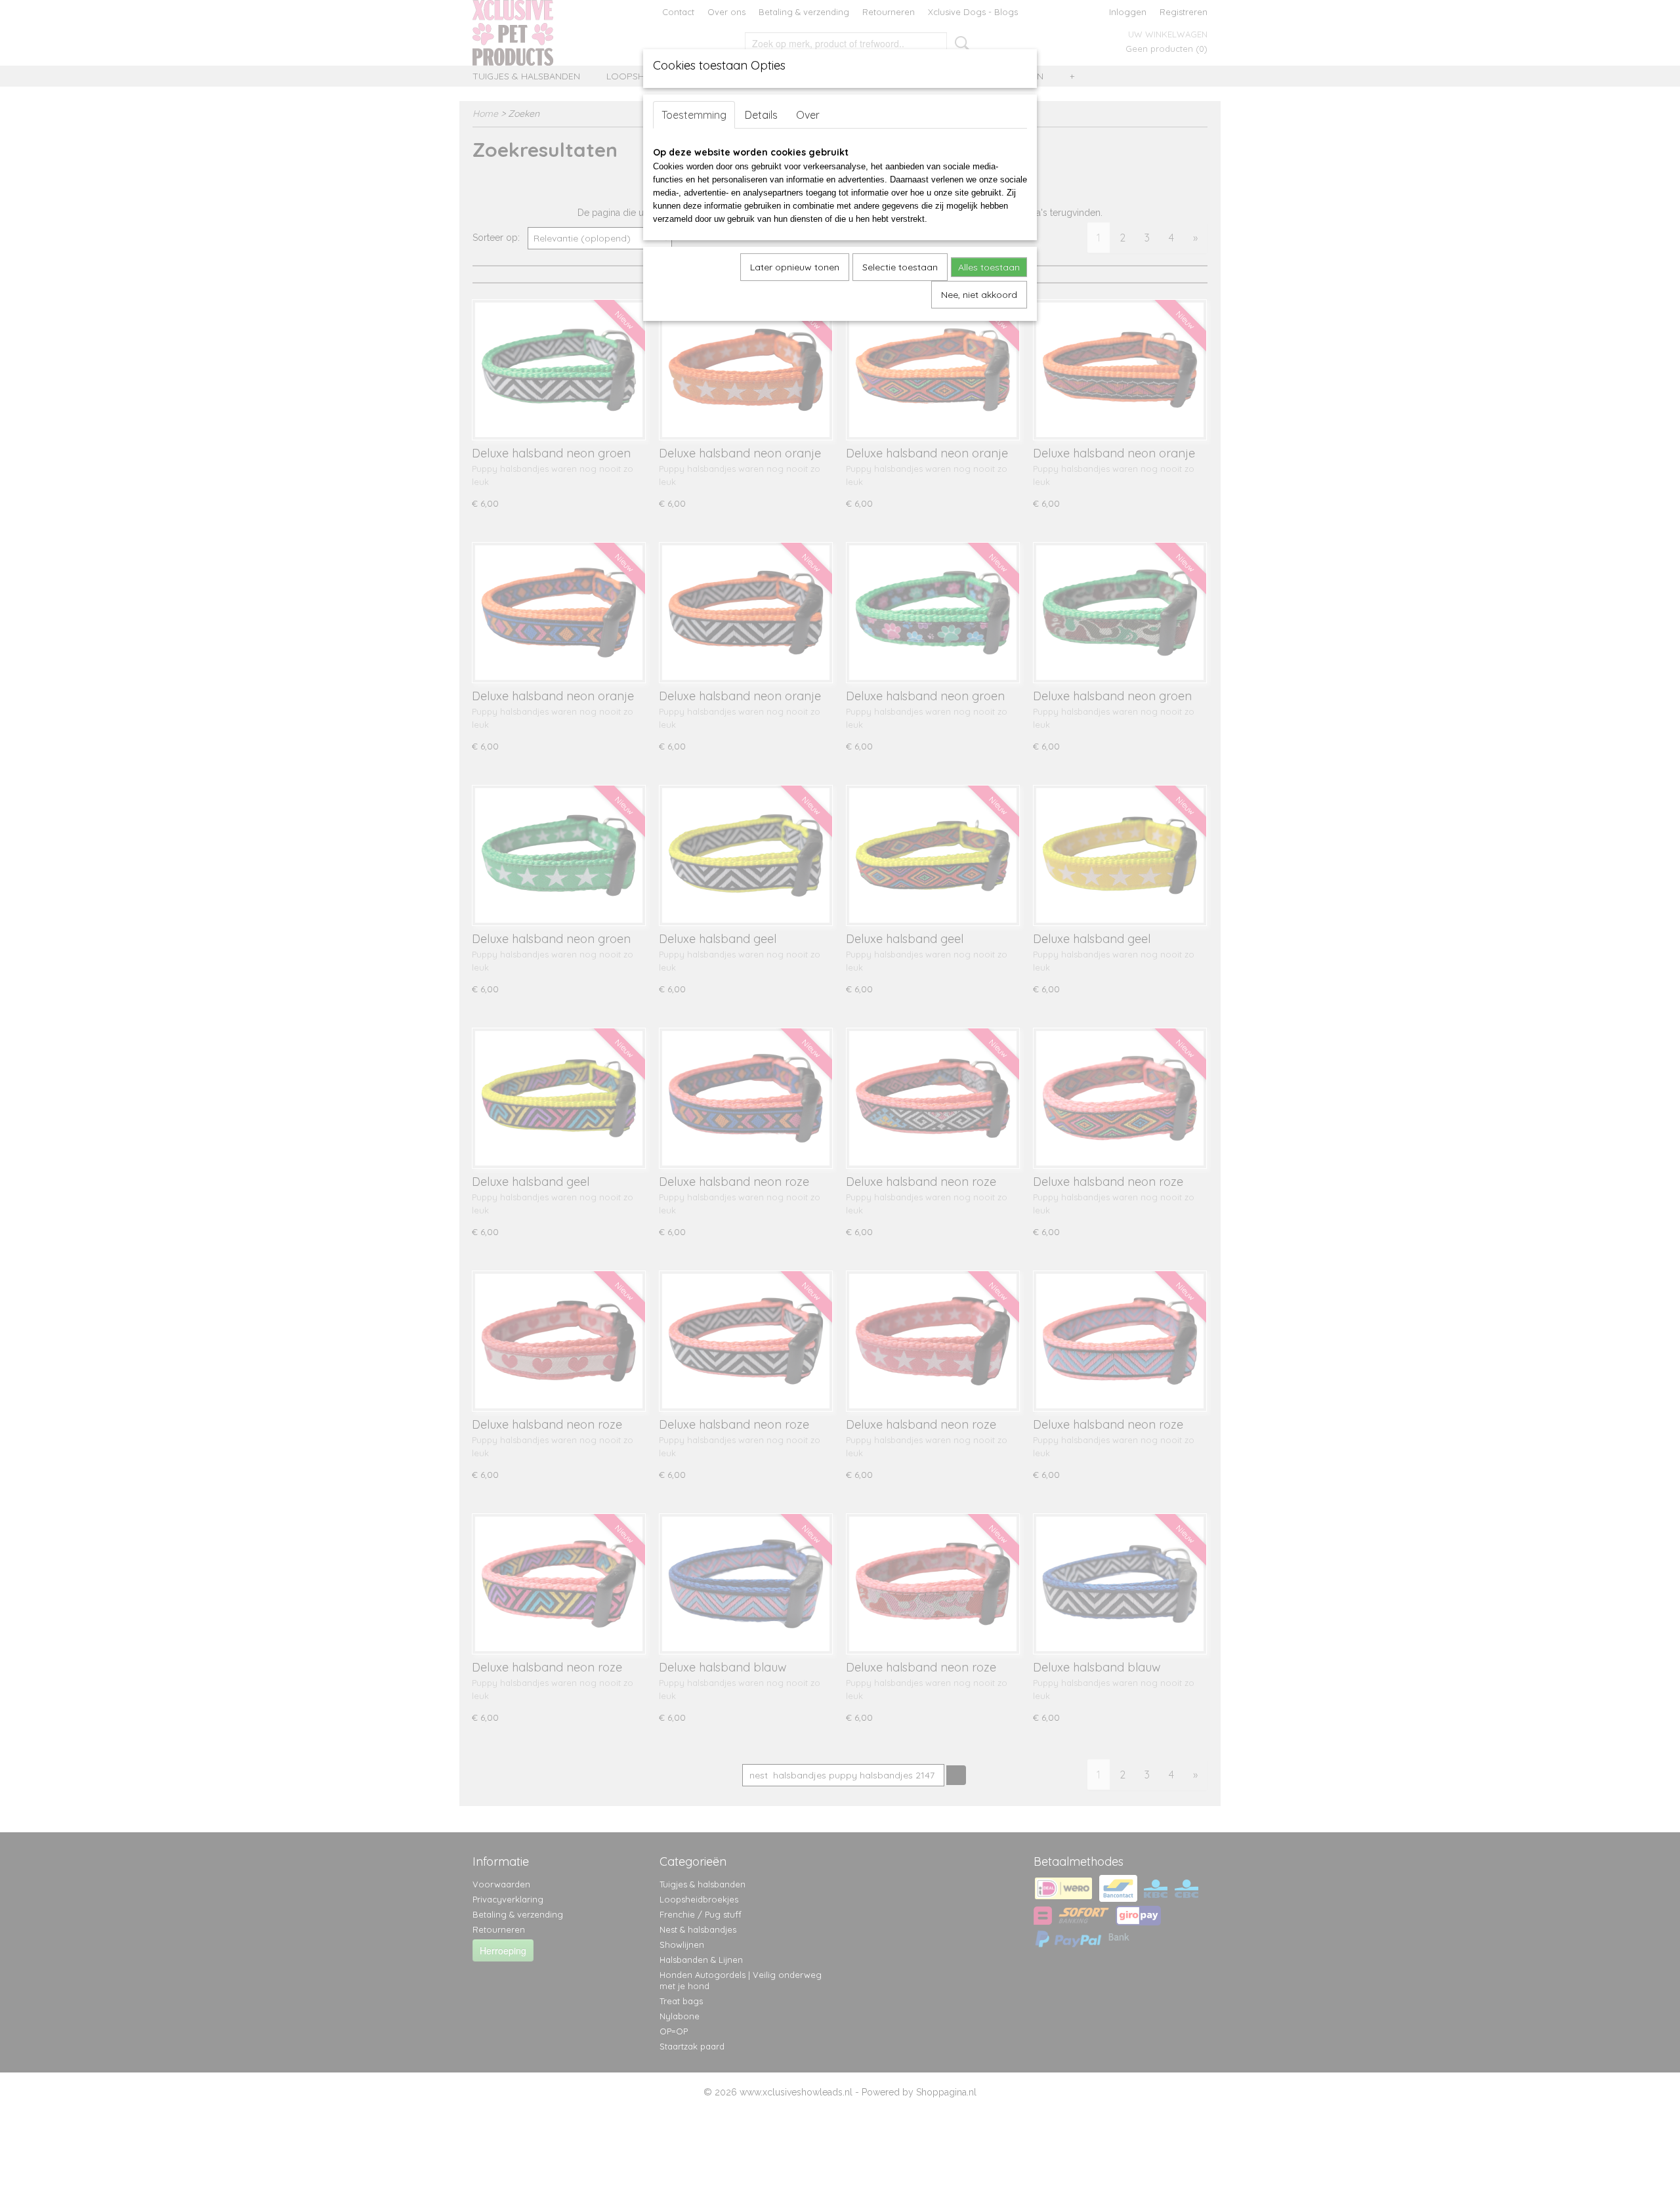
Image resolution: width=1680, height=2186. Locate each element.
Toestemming (694, 115)
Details (761, 115)
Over (808, 115)
